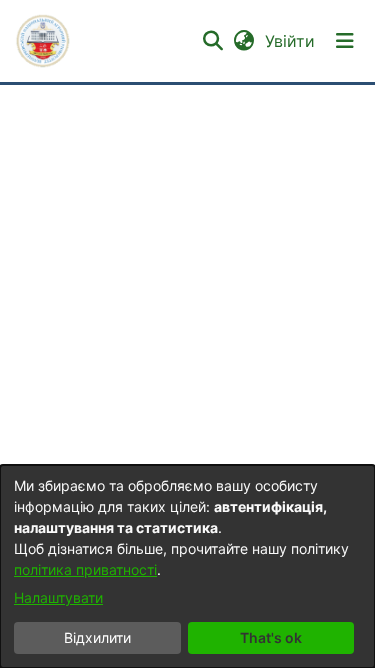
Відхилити (97, 637)
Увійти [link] (291, 41)
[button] (43, 41)
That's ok (271, 637)
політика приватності (85, 569)
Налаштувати (58, 597)
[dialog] (187, 566)
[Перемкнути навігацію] (345, 41)
